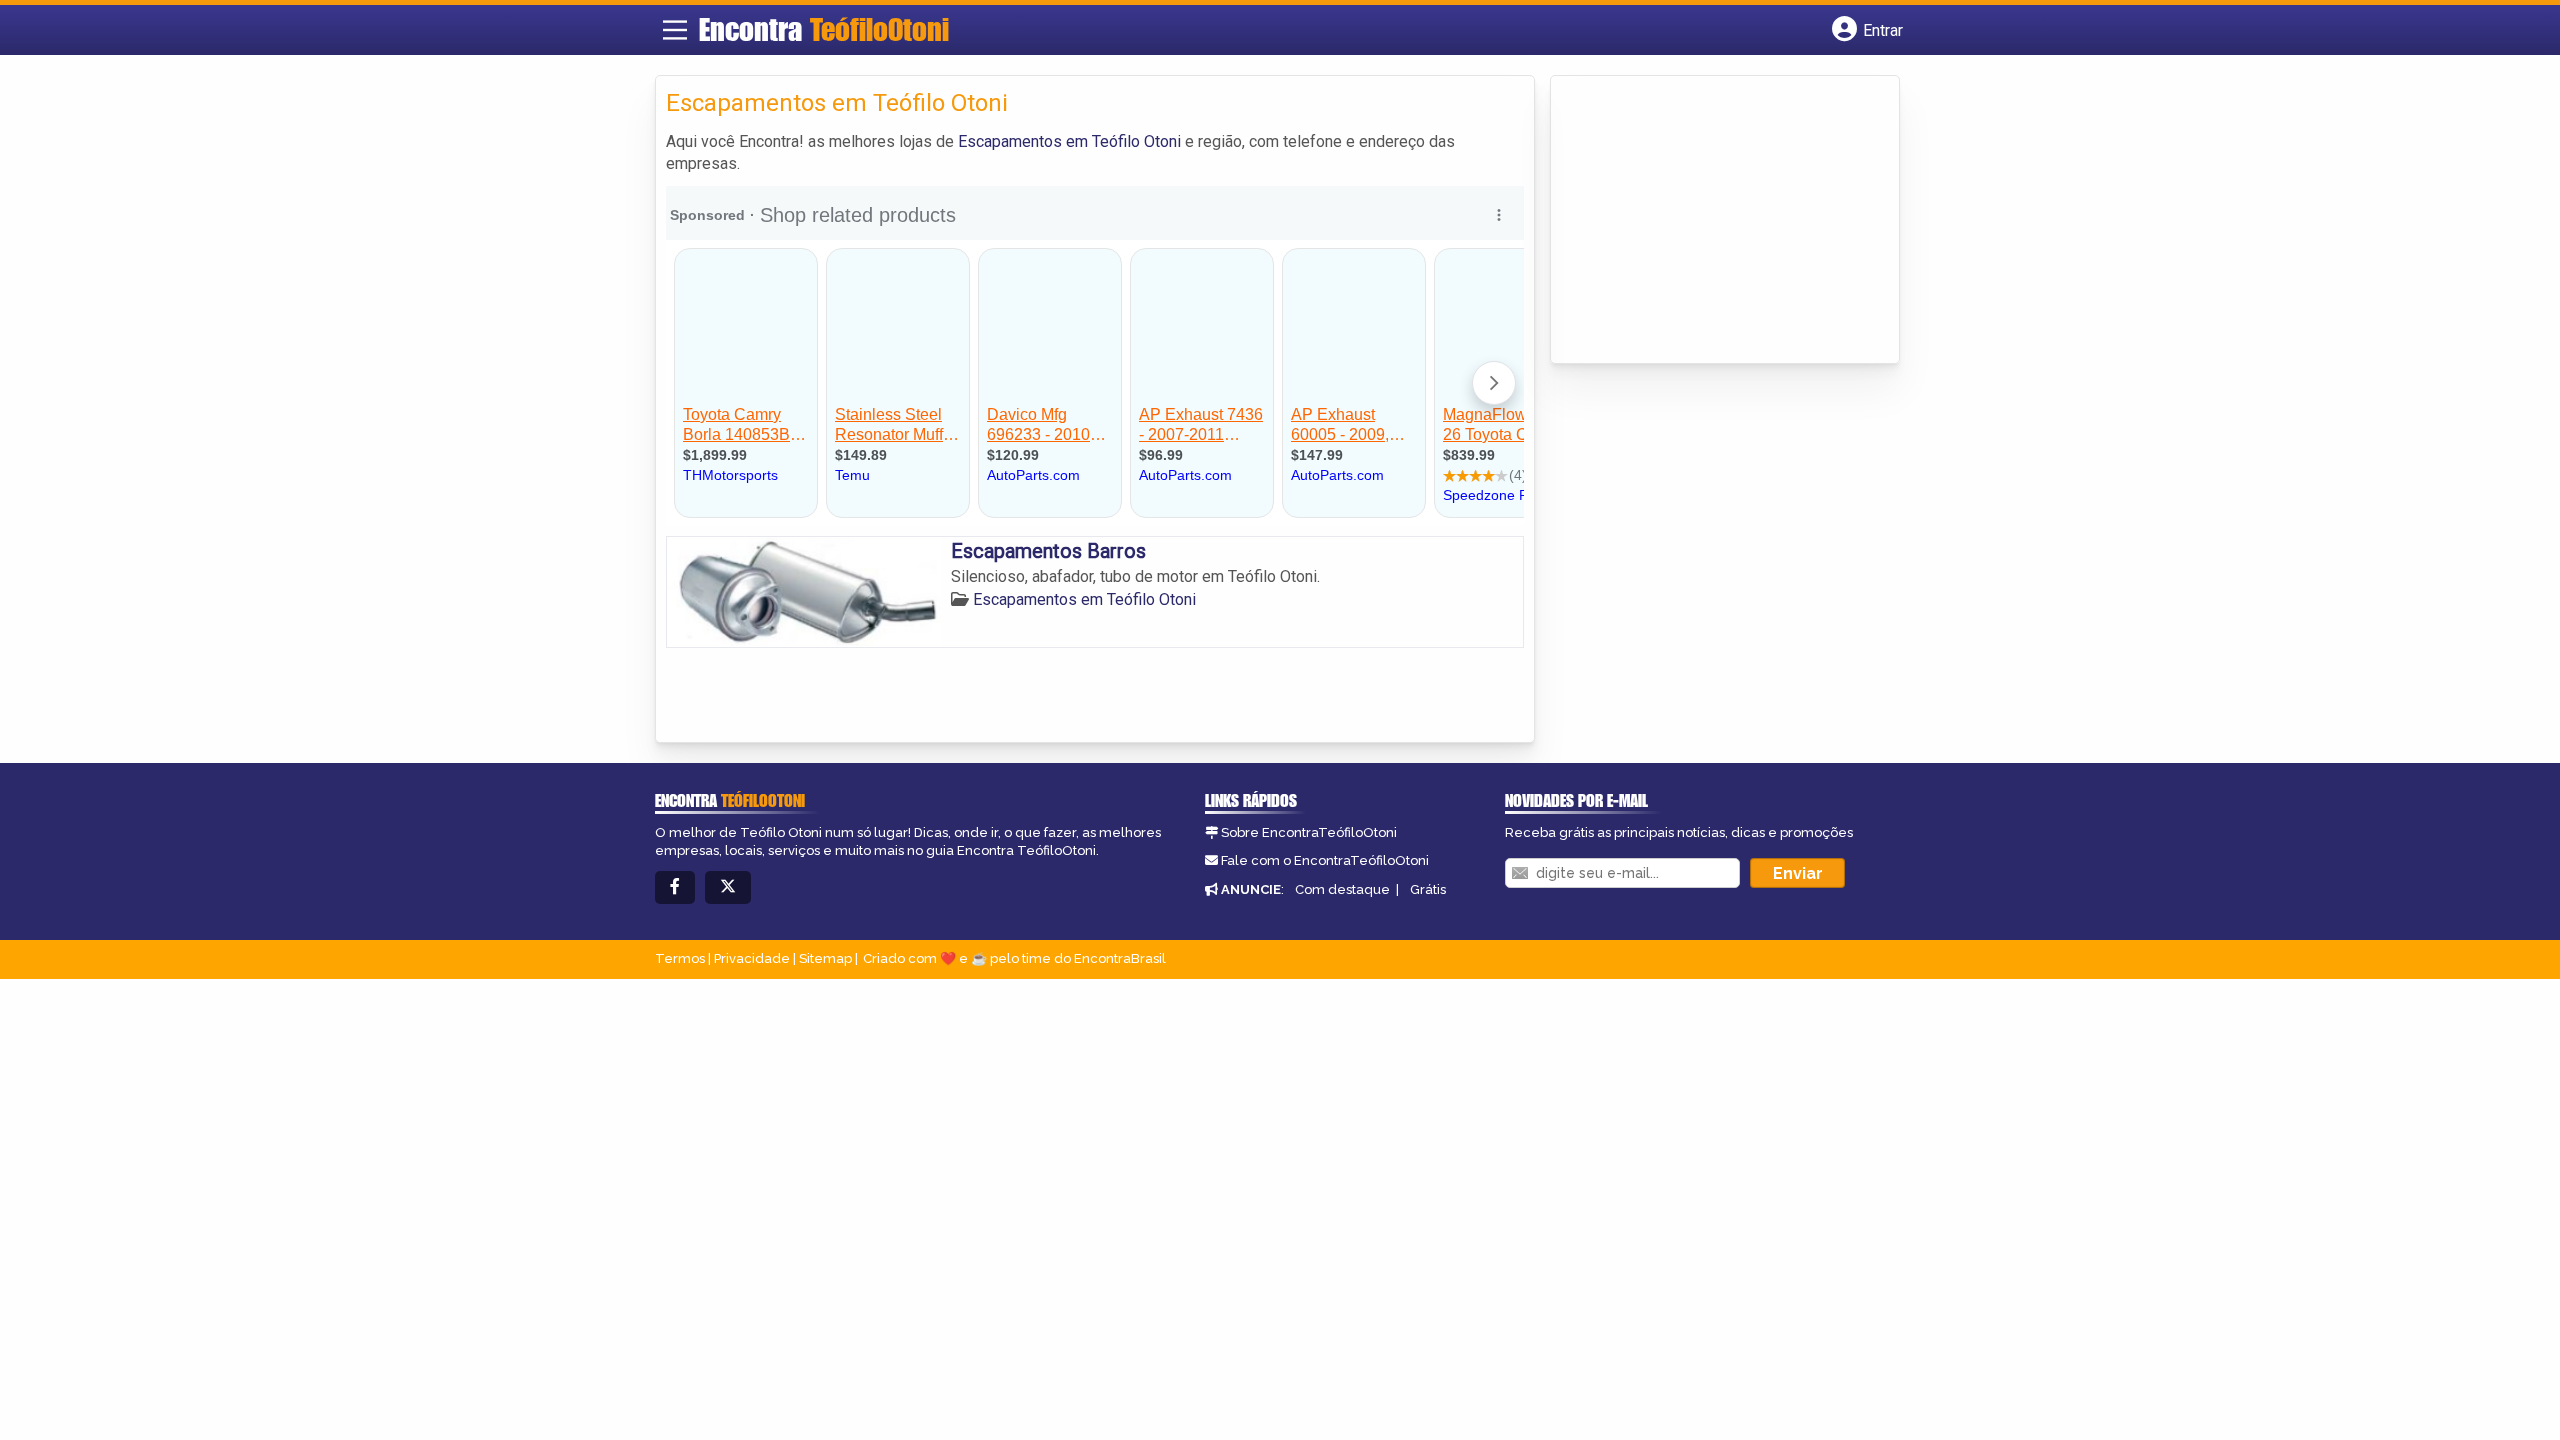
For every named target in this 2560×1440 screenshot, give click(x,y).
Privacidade (752, 958)
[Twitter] (728, 887)
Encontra (824, 29)
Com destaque (1342, 889)
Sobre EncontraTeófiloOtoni (1309, 832)
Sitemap (825, 958)
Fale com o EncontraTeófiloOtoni (1325, 860)
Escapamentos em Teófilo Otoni (1069, 141)
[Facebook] (675, 887)
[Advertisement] (1711, 221)
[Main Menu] (675, 30)
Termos (680, 958)
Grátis (1428, 889)
